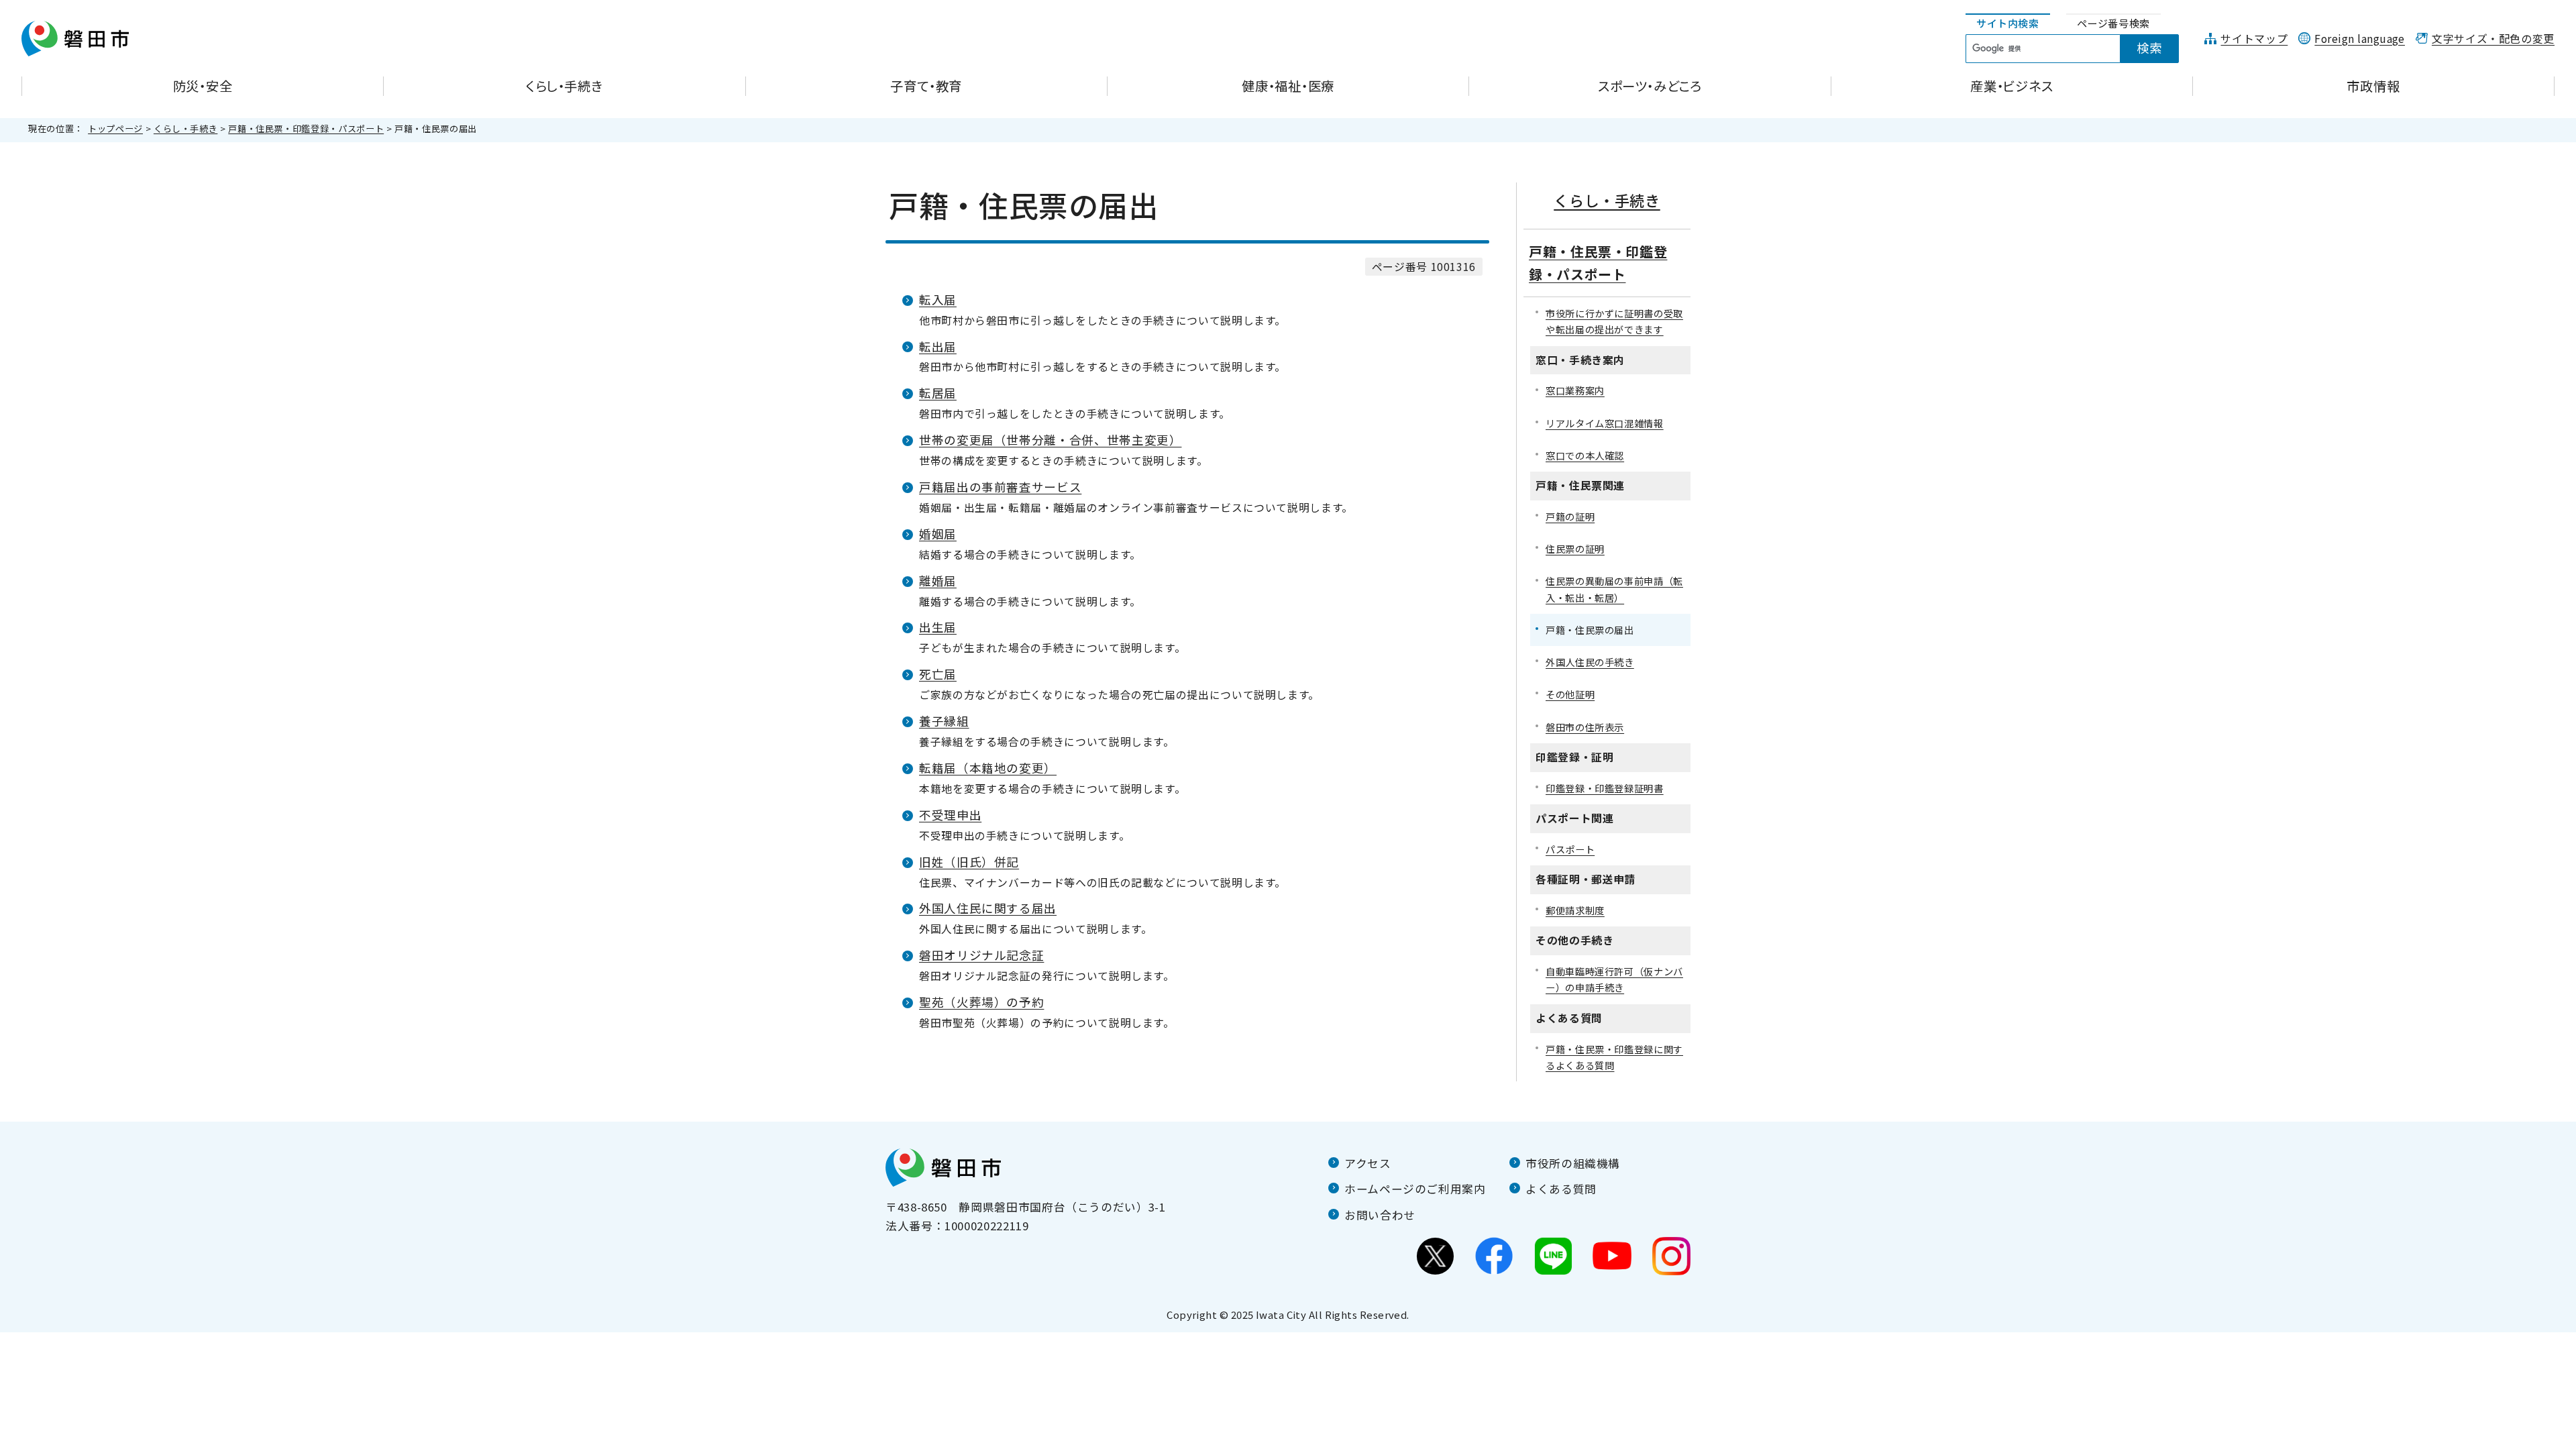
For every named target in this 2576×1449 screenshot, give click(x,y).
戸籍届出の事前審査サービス (1000, 487)
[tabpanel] (2080, 49)
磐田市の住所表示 (1585, 727)
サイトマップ (2254, 39)
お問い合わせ (1380, 1215)
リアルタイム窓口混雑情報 (1605, 423)
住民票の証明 (1575, 548)
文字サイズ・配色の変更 (2493, 39)
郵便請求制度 (1575, 910)
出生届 (938, 627)
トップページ (115, 128)
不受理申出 (950, 815)
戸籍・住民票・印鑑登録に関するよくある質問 (1614, 1057)
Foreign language (2360, 39)
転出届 (938, 346)
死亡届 (938, 674)
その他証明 (1570, 694)
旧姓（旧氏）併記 (969, 862)
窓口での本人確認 (1585, 455)
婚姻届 (938, 534)
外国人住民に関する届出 (988, 908)
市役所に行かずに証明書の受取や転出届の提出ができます (1614, 321)
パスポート (1570, 849)
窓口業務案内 (1575, 390)
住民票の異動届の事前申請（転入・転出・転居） (1614, 589)
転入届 (938, 300)
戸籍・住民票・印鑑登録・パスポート (306, 128)
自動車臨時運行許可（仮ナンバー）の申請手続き (1614, 979)
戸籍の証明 (1570, 516)
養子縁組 (944, 721)
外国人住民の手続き (1590, 662)
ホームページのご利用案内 (1415, 1189)
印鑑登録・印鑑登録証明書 (1605, 788)
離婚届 (938, 581)
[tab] (2008, 24)
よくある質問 (1561, 1189)
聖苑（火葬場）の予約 (981, 1002)
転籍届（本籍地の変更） (988, 768)
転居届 (938, 393)
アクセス (1368, 1163)
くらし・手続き (185, 128)
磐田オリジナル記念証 (981, 955)
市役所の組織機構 (1573, 1163)
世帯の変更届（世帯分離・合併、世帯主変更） (1050, 440)
